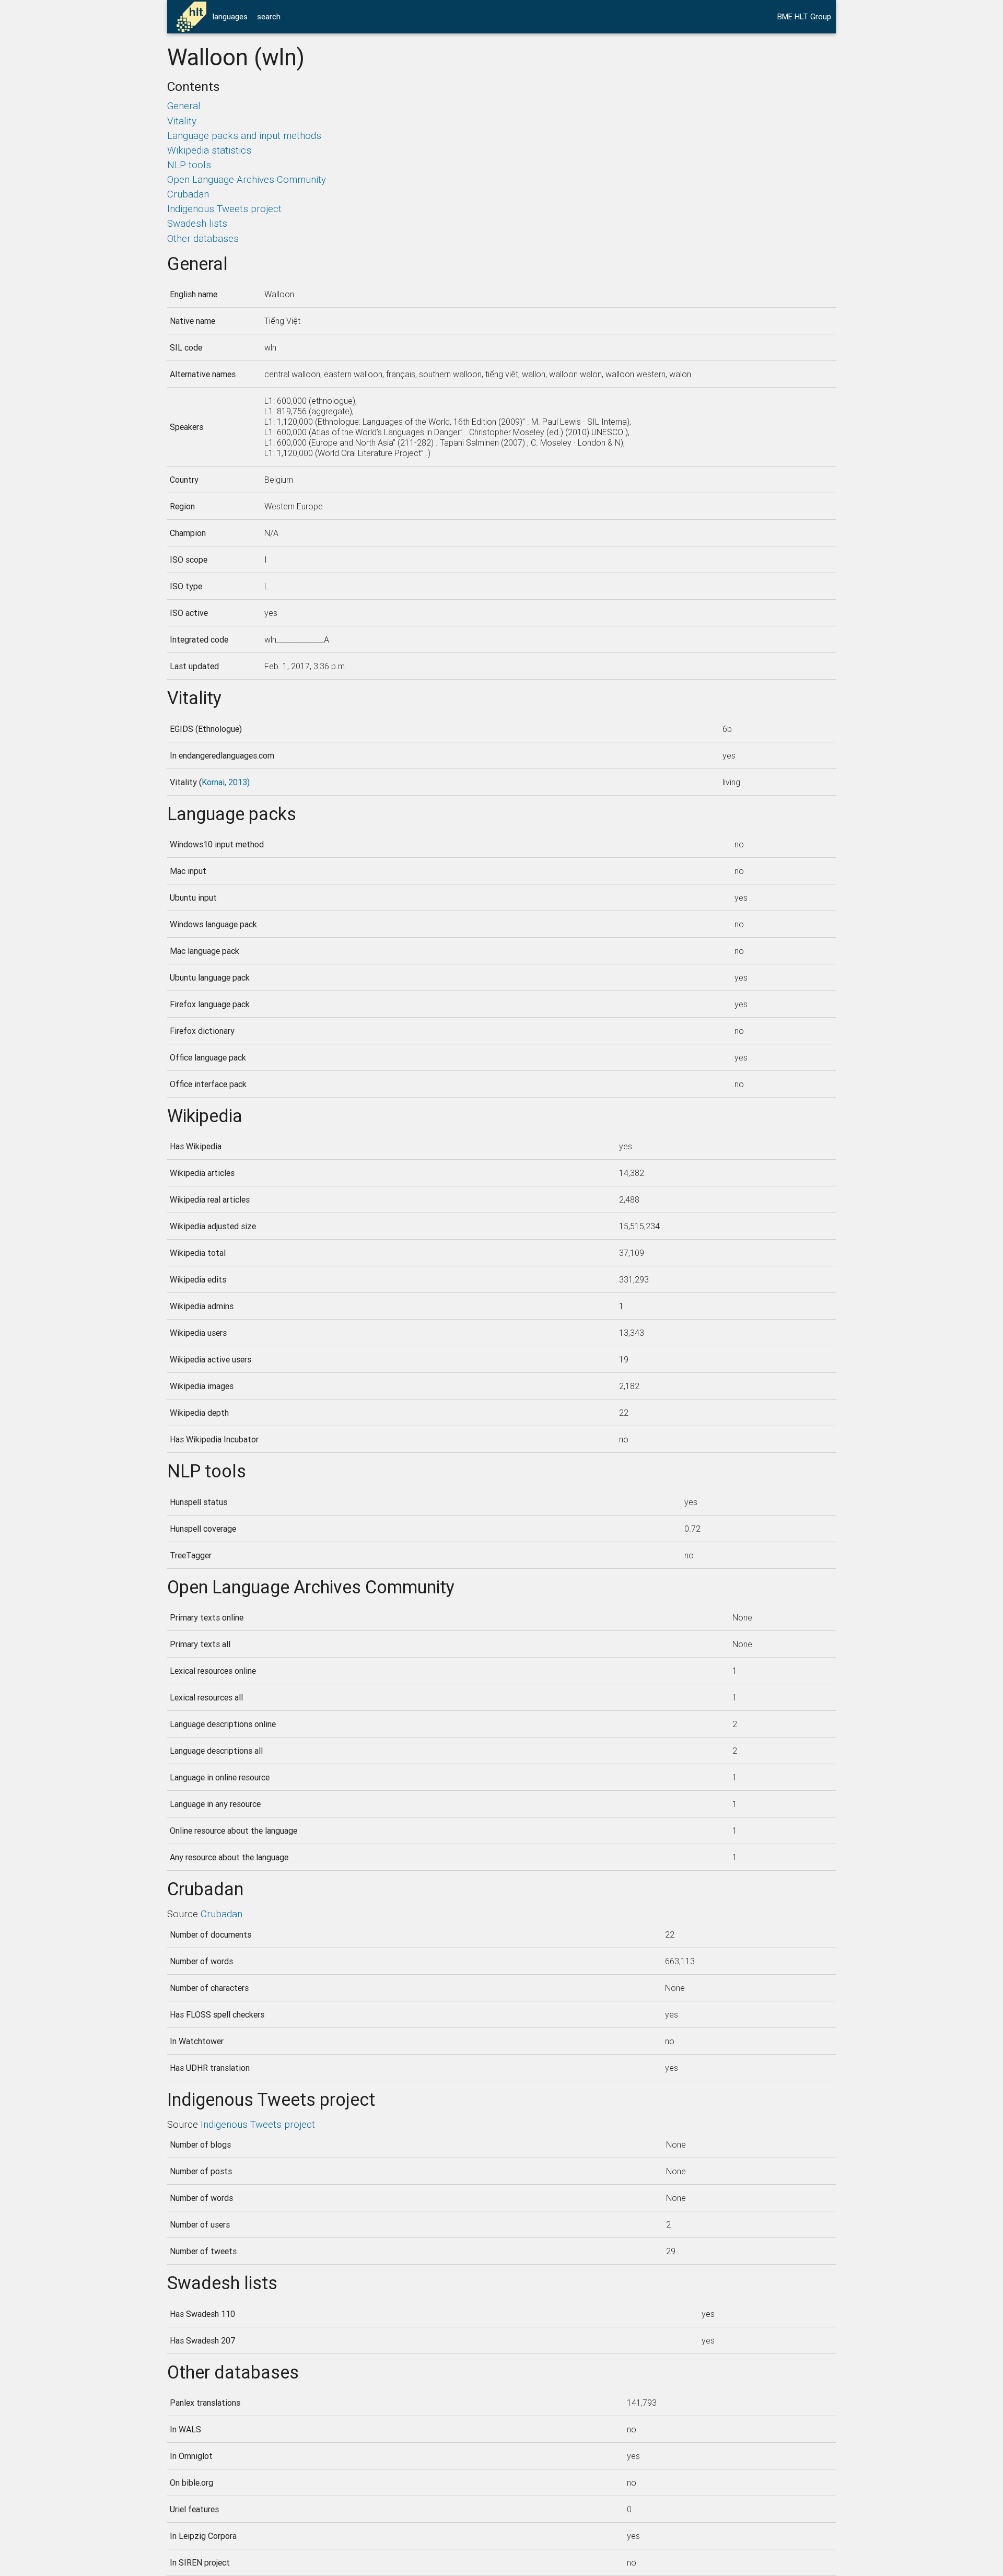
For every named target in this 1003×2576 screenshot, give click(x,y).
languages (230, 16)
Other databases (203, 238)
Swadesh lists (197, 223)
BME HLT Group (804, 16)
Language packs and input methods (244, 135)
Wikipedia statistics (209, 150)
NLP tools (189, 165)
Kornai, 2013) (226, 782)
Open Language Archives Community (247, 179)
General (184, 106)
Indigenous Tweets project (224, 208)
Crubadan (188, 194)
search (269, 16)
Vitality (182, 121)
